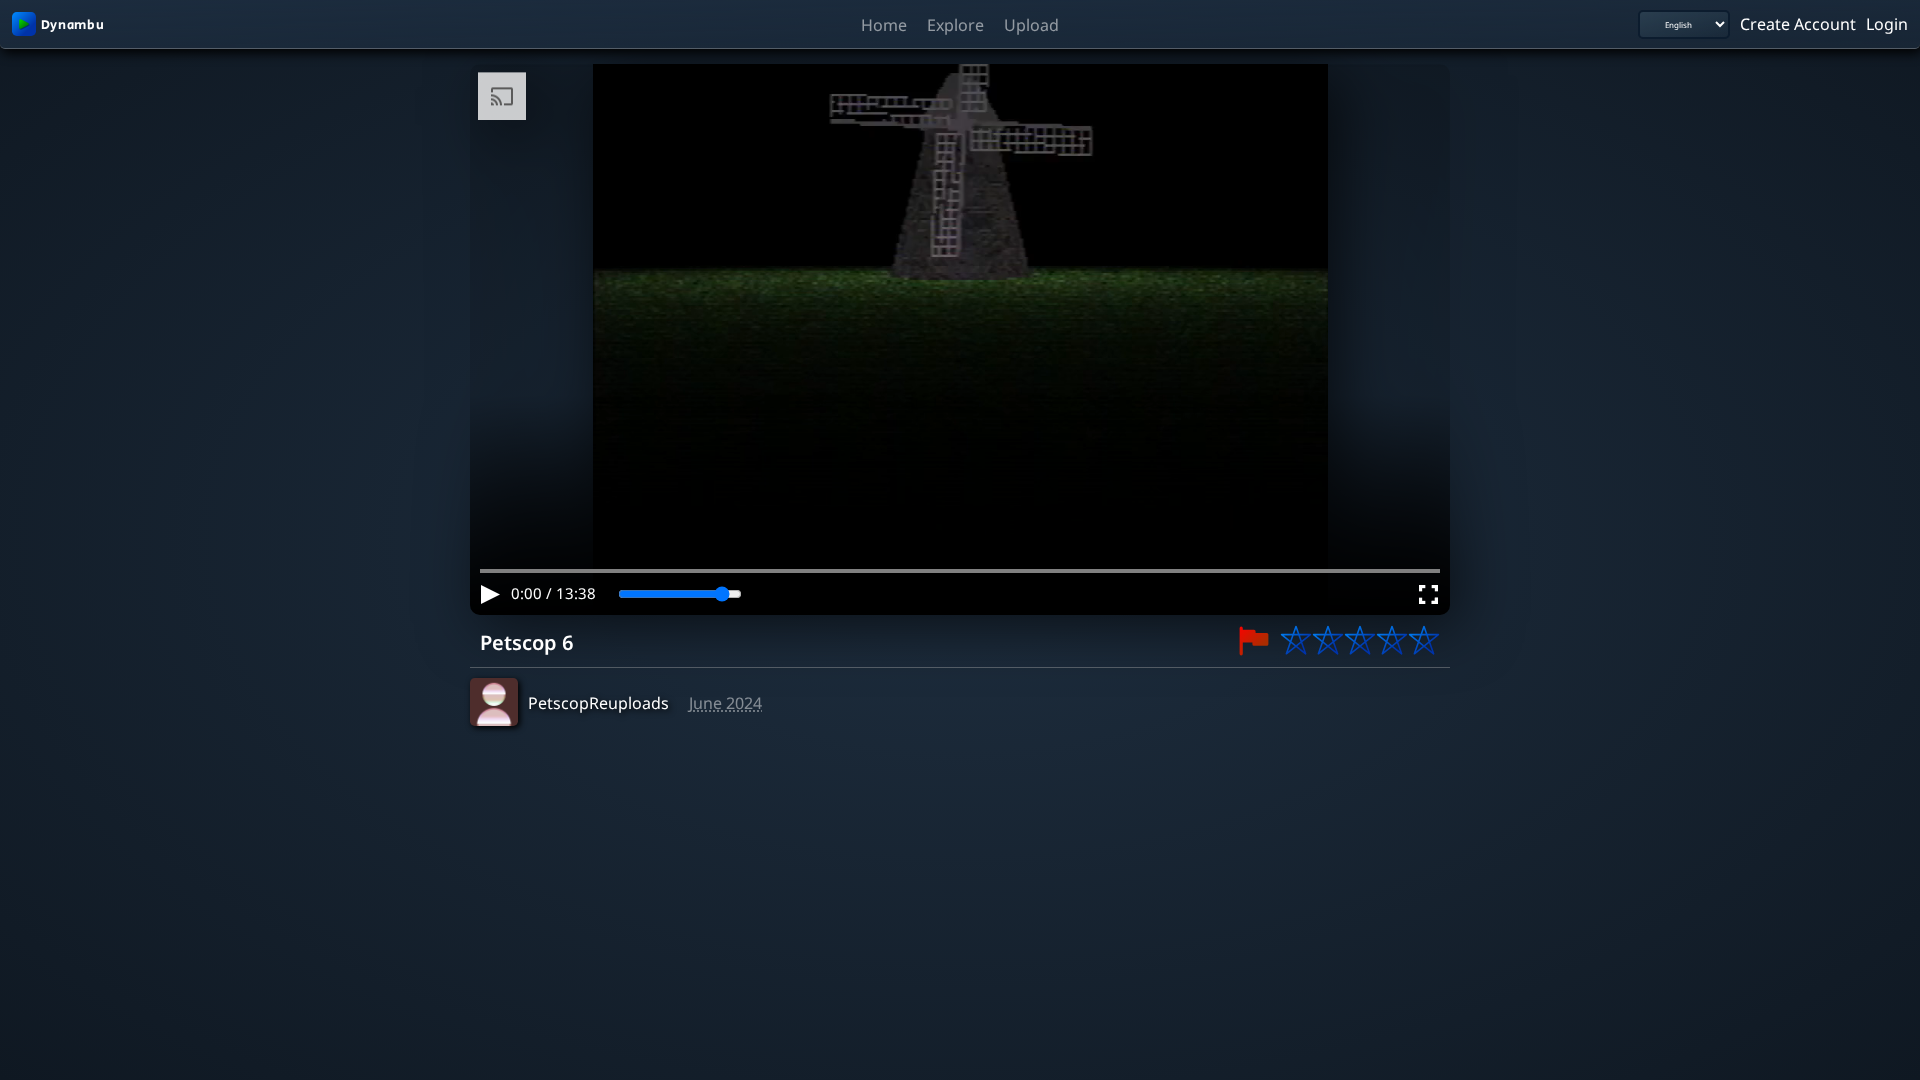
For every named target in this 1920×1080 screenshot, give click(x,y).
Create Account (1798, 23)
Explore (955, 24)
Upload (1031, 24)
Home (884, 24)
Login (1887, 23)
